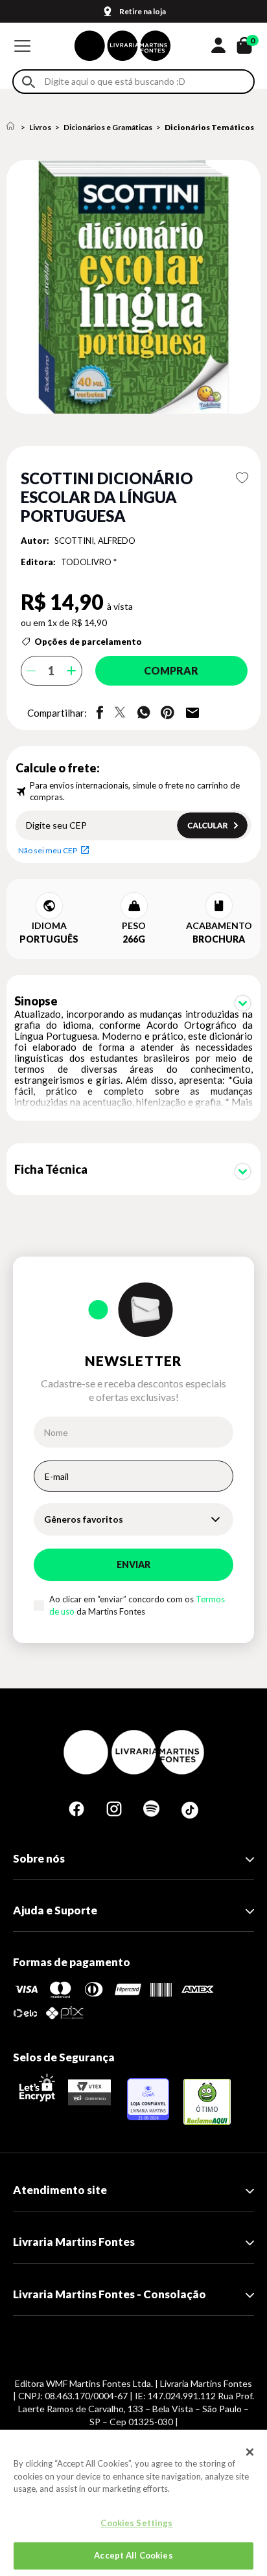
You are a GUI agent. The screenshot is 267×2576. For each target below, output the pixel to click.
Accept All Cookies (133, 2555)
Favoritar (242, 478)
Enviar (133, 1564)
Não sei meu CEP (48, 850)
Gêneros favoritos (84, 1519)
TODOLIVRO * (89, 562)
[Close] (250, 2452)
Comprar (171, 670)
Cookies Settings (136, 2523)
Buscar (29, 82)
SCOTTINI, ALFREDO (95, 541)
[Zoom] (133, 287)
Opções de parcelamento (88, 642)
